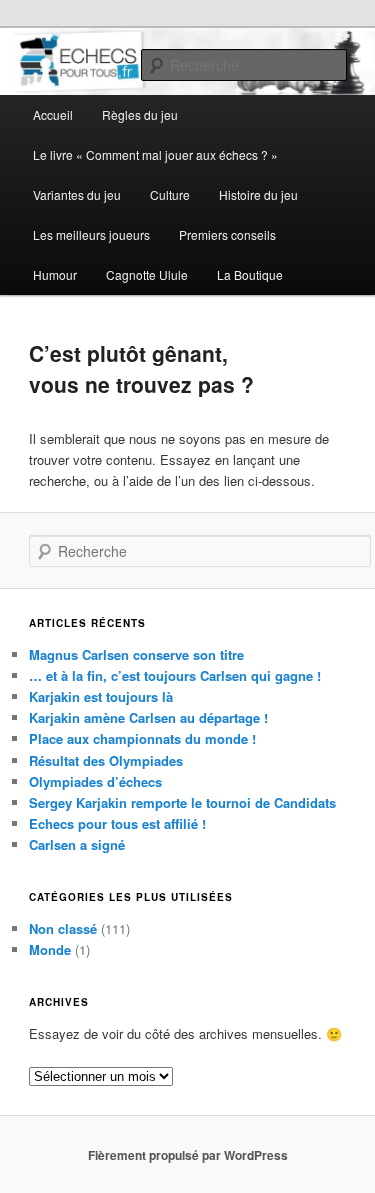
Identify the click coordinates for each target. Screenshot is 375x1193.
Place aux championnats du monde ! (142, 738)
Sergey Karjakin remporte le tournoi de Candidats (182, 802)
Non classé (63, 928)
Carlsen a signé (77, 844)
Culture (170, 194)
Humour (55, 274)
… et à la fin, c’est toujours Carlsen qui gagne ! (175, 675)
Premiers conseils (227, 234)
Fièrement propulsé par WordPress (188, 1155)
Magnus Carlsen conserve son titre (136, 654)
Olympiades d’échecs (95, 781)
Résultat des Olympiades (106, 760)
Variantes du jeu (77, 194)
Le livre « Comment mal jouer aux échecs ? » (155, 154)
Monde (50, 949)
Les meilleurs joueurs (91, 234)
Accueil (53, 114)
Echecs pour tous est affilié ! (117, 823)
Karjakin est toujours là (101, 696)
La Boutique (250, 274)
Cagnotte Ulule (147, 274)
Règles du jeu (140, 114)
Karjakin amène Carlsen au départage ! (148, 717)
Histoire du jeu (258, 194)
